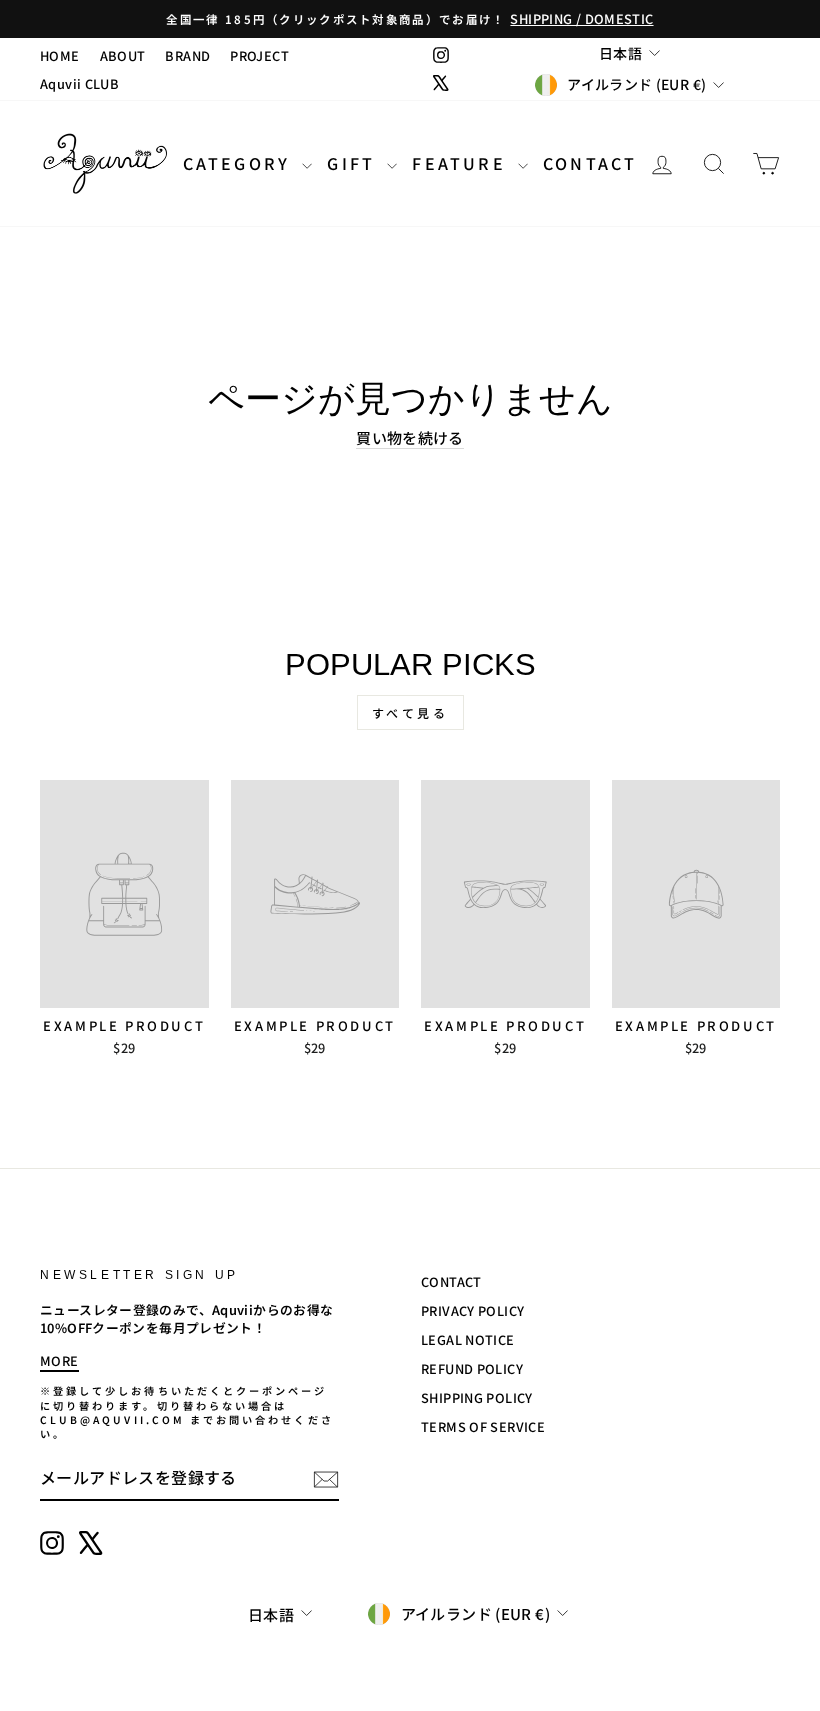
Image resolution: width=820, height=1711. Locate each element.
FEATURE (462, 163)
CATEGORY (240, 163)
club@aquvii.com (112, 1419)
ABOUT (123, 55)
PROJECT (259, 55)
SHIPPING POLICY (477, 1397)
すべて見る (410, 712)
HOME (60, 55)
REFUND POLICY (472, 1368)
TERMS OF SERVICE (483, 1426)
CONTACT (590, 163)
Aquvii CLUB (79, 83)
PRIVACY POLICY (472, 1310)
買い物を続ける (410, 437)
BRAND (187, 55)
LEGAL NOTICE (468, 1339)
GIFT (354, 163)
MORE (59, 1360)
